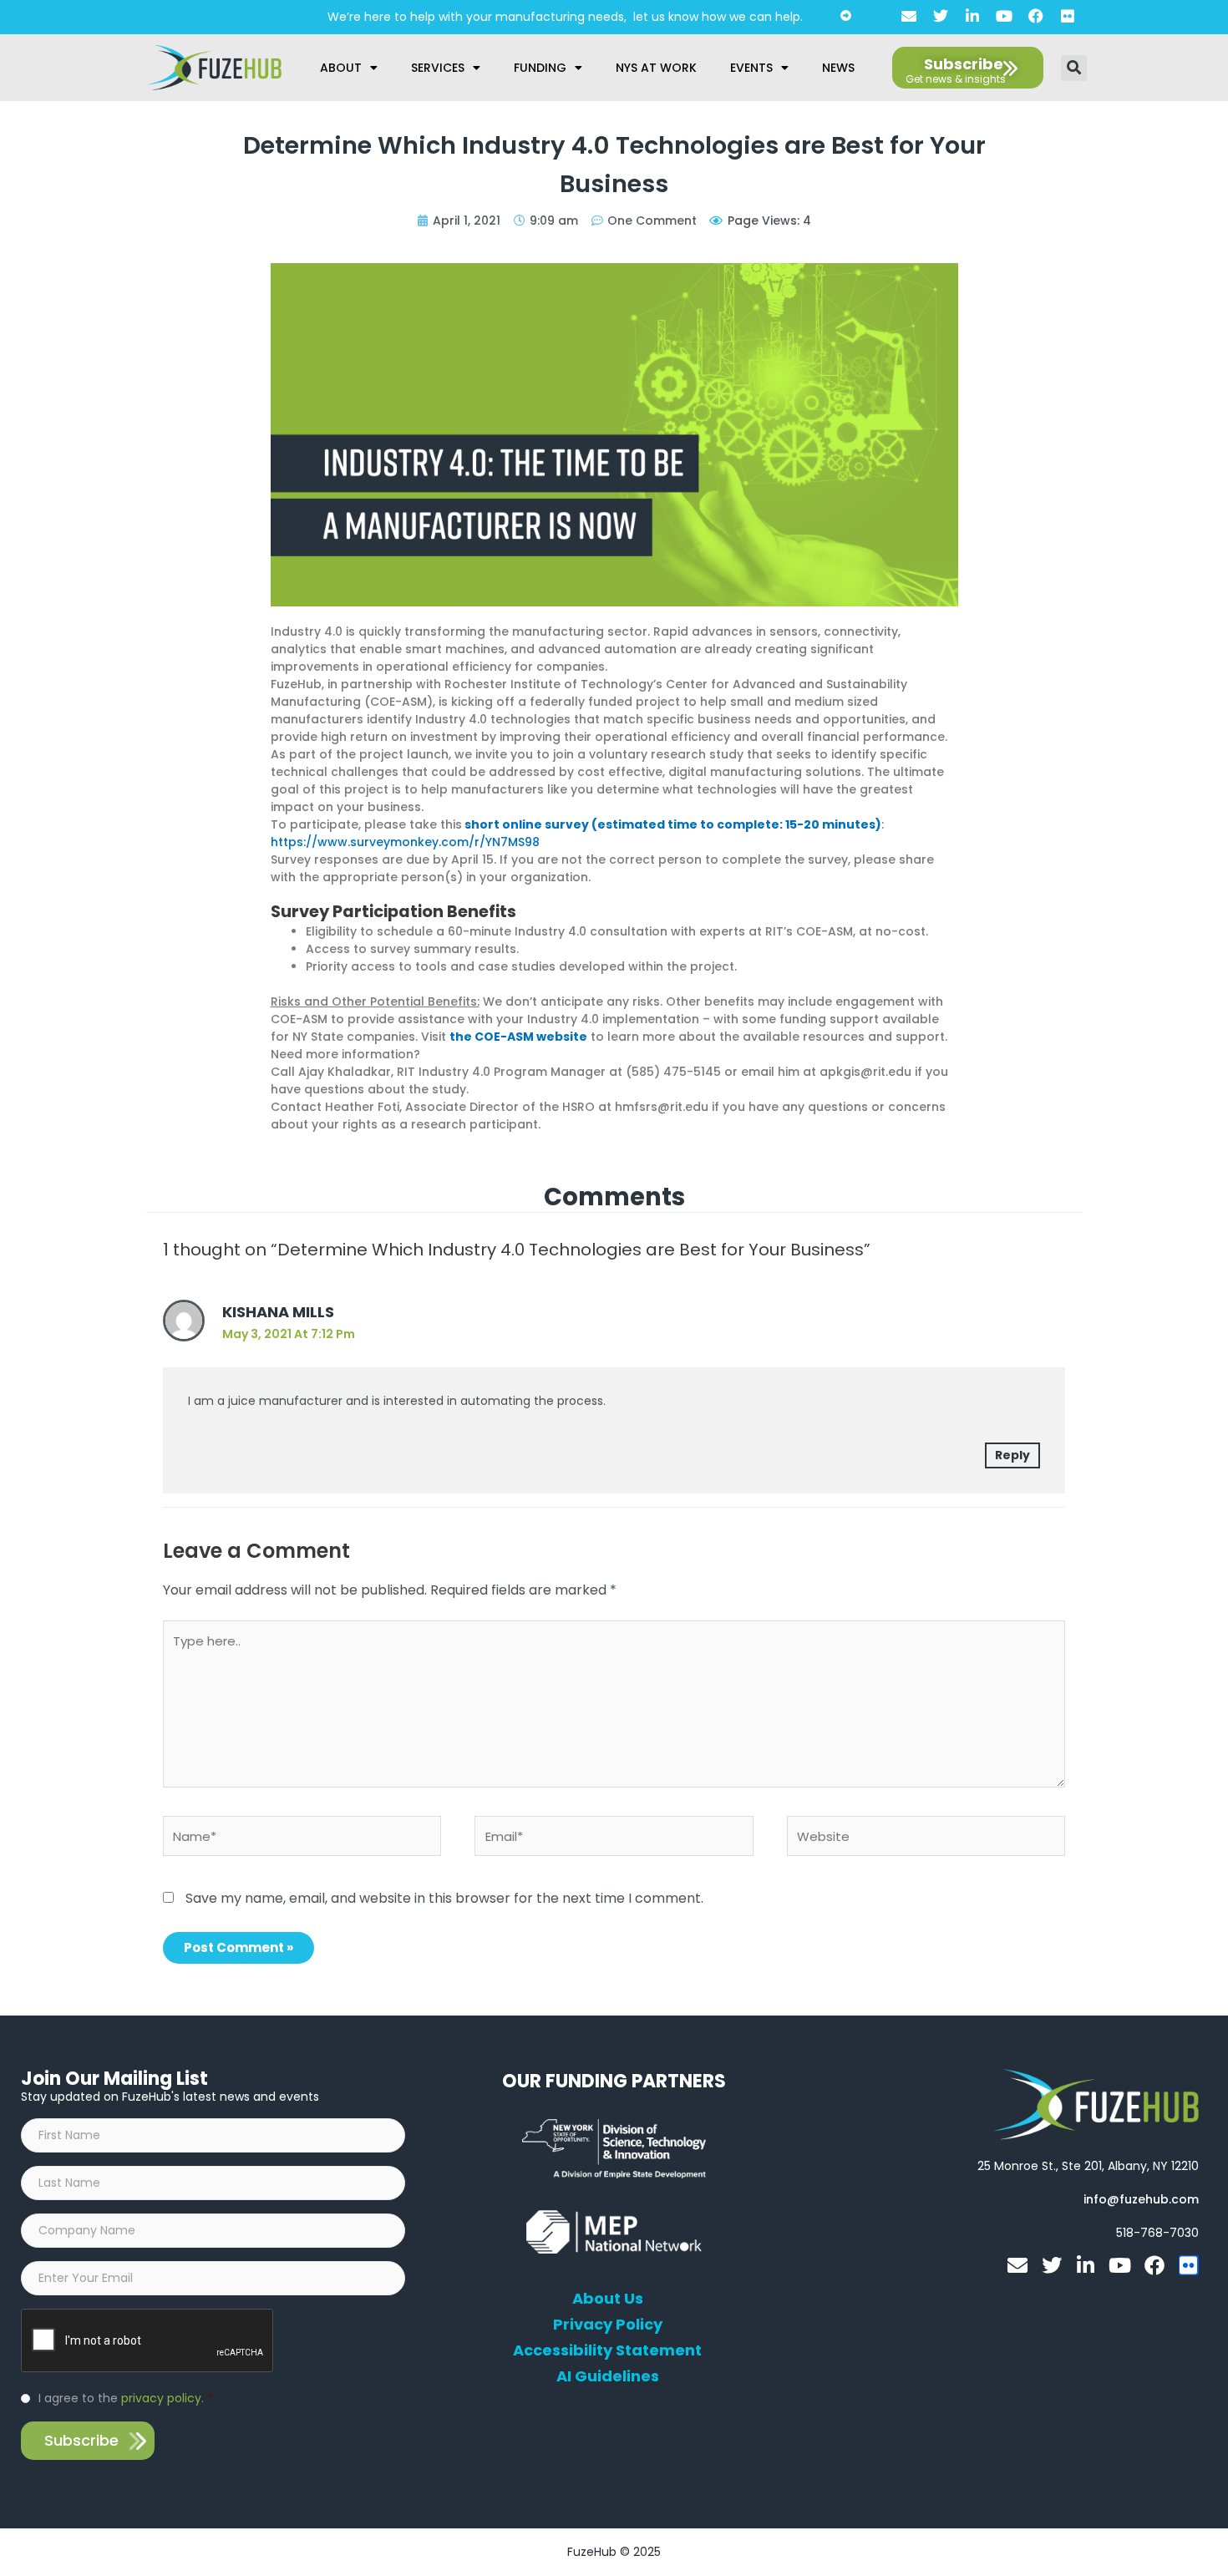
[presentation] (148, 2341)
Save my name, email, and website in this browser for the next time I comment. (444, 1898)
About (341, 68)
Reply (1012, 1455)
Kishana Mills (278, 1312)
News (838, 68)
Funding (540, 68)
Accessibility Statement (607, 2350)
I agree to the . (126, 2398)
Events (751, 68)
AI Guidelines (608, 2376)
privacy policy (161, 2398)
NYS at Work (656, 68)
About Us (608, 2299)
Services (438, 68)
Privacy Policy (608, 2325)
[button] (1074, 68)
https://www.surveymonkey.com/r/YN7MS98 (405, 842)
